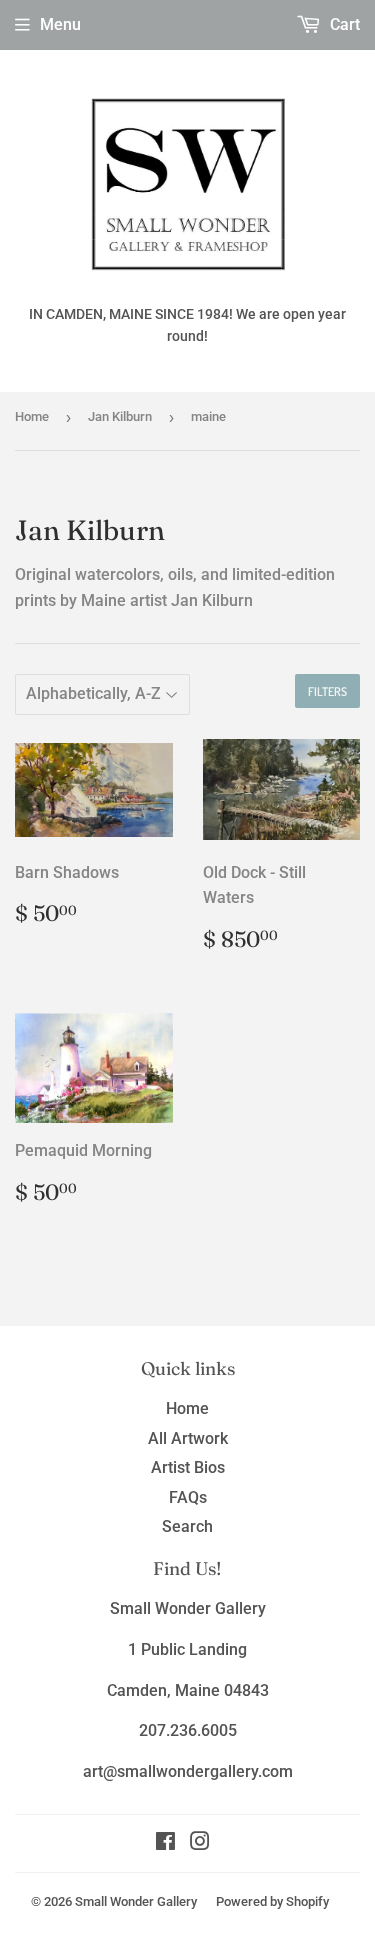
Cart (343, 24)
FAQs (188, 1497)
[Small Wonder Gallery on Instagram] (200, 1843)
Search (187, 1526)
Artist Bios (188, 1467)
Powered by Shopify (272, 1901)
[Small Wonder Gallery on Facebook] (165, 1843)
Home (32, 416)
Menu (60, 24)
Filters (327, 691)
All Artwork (188, 1438)
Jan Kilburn (120, 416)
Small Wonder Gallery (136, 1901)
